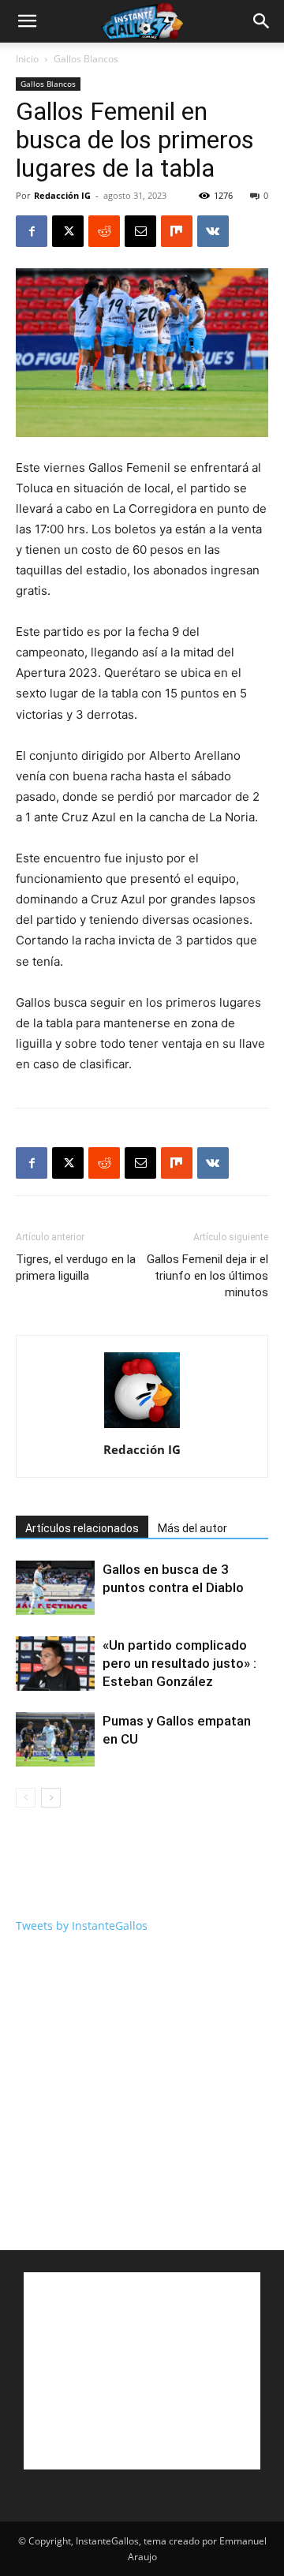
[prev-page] (26, 1798)
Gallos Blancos (86, 59)
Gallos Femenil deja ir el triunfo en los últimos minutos (207, 1276)
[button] (27, 21)
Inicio (27, 59)
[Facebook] (32, 231)
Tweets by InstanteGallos (82, 1925)
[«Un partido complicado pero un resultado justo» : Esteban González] (55, 1664)
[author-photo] (142, 1428)
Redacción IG (62, 195)
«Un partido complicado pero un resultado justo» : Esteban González (179, 1663)
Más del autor (192, 1528)
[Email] (140, 231)
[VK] (213, 231)
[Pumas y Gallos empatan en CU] (55, 1739)
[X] (68, 231)
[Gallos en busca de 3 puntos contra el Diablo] (55, 1588)
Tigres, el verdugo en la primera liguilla (76, 1267)
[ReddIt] (104, 231)
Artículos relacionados (82, 1528)
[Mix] (177, 231)
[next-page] (51, 1798)
